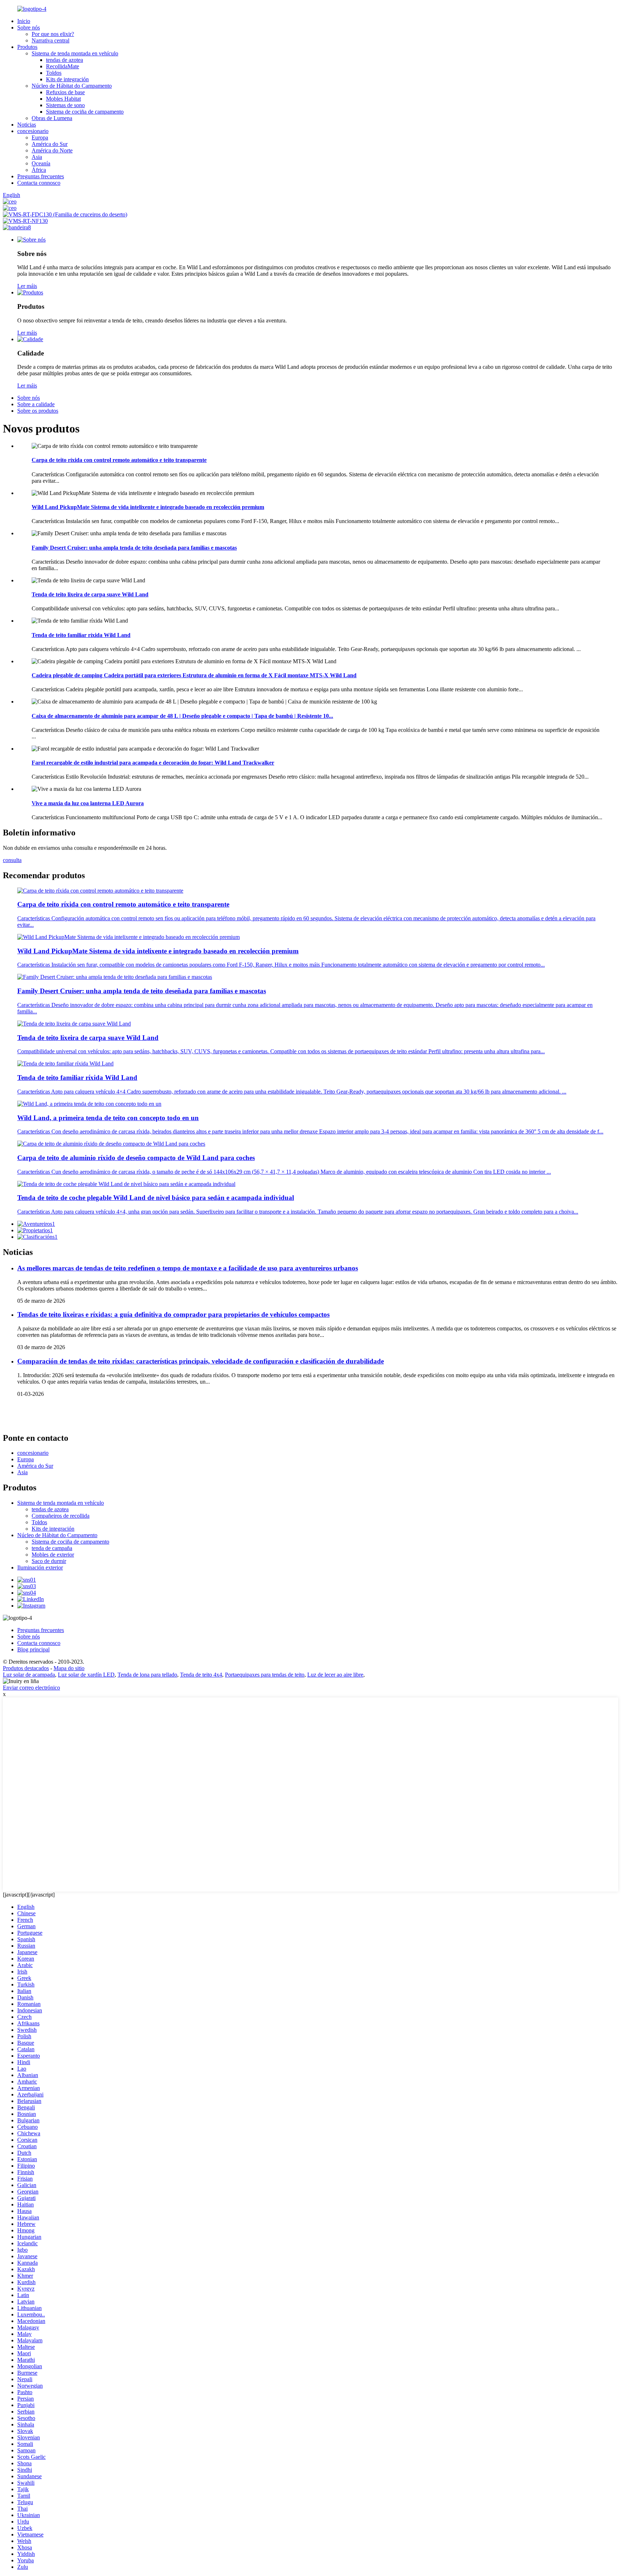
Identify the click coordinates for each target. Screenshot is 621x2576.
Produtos (27, 47)
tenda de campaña (52, 1548)
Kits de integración (67, 79)
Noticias (27, 125)
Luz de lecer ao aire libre (335, 1675)
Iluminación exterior (40, 1567)
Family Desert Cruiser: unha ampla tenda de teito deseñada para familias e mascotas (134, 548)
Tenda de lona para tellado (147, 1675)
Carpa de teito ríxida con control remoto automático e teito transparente (119, 460)
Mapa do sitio (69, 1668)
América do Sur (50, 144)
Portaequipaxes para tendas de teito (265, 1675)
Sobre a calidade (36, 404)
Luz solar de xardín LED (86, 1675)
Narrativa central (50, 40)
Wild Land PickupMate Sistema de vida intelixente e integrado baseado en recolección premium (148, 507)
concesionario (33, 131)
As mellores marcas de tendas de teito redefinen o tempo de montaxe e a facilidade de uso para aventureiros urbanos (188, 1268)
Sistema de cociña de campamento (85, 112)
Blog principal (33, 1649)
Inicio (24, 21)
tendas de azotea (65, 60)
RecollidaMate (63, 66)
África (39, 170)
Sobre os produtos (38, 411)
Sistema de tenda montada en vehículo (75, 53)
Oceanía (41, 163)
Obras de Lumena (52, 118)
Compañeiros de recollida (61, 1516)
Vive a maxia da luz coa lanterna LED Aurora (88, 803)
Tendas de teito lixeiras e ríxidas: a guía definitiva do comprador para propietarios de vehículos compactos (173, 1314)
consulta (12, 860)
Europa (40, 137)
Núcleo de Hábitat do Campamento (72, 86)
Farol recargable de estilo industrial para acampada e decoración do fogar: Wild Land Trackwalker (153, 763)
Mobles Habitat (63, 99)
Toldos (54, 73)
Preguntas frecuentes (41, 176)
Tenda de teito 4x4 (201, 1675)
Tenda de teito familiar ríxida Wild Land (81, 635)
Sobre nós (29, 27)
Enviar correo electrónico (31, 1688)
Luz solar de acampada (29, 1675)
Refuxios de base (65, 92)
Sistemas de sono (65, 105)
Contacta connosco (39, 183)
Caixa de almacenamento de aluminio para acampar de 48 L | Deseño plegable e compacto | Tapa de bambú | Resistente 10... (182, 716)
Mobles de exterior (53, 1555)
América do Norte (52, 150)
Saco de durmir (49, 1561)
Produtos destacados (26, 1668)
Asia (37, 157)
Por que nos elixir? (53, 34)
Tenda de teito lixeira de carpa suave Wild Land (90, 594)
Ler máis (27, 286)
